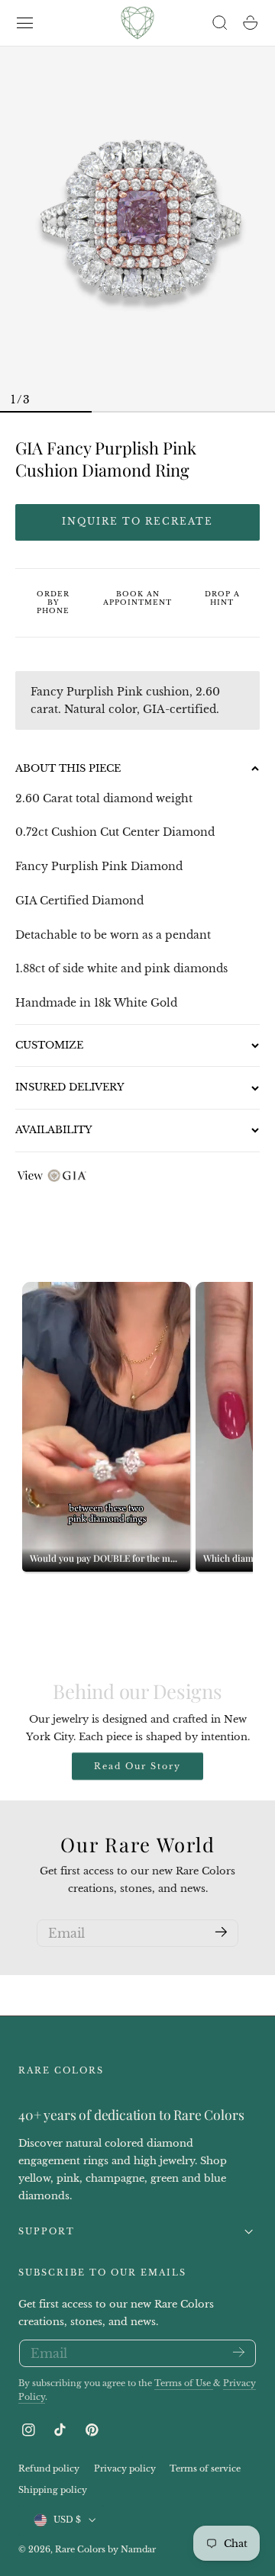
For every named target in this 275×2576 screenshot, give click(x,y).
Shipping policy (53, 2490)
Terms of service (205, 2469)
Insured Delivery (70, 1087)
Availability (54, 1130)
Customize (49, 1045)
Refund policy (49, 2469)
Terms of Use (184, 2383)
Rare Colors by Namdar (105, 2549)
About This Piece (68, 768)
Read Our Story (137, 1766)
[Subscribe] (221, 1932)
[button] (25, 23)
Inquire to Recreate (137, 521)
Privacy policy (125, 2469)
